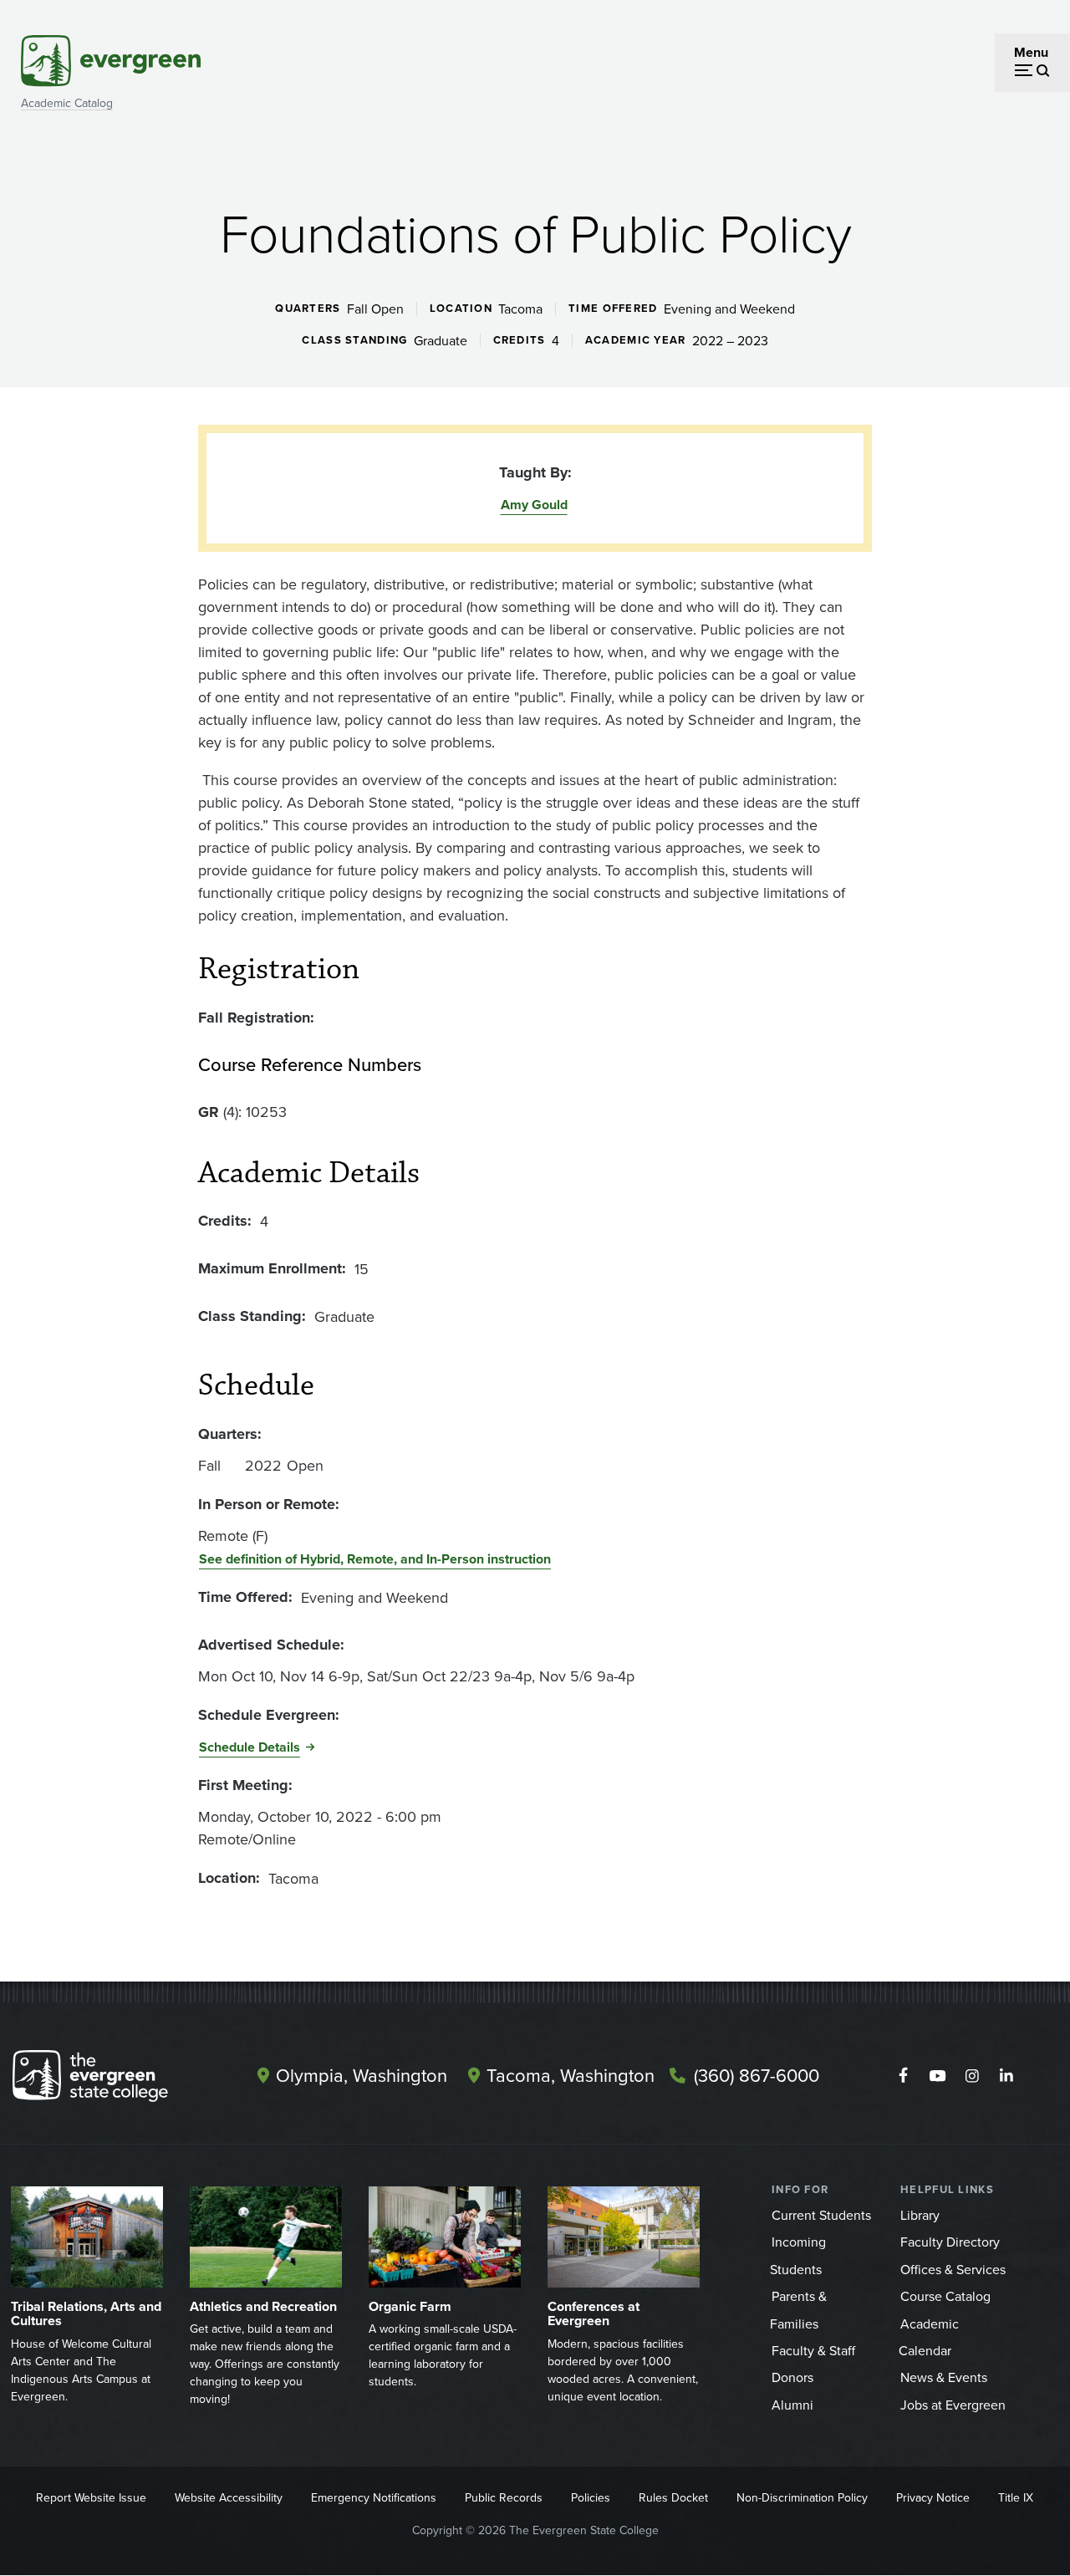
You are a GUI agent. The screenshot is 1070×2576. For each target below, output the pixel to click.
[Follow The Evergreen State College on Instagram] (972, 2076)
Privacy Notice (933, 2497)
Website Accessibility (229, 2497)
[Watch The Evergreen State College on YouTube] (938, 2076)
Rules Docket (673, 2497)
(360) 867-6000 (757, 2075)
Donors (792, 2377)
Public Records (504, 2497)
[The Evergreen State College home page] (112, 2079)
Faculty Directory (950, 2242)
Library (920, 2215)
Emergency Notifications (374, 2497)
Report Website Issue (91, 2497)
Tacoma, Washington (571, 2075)
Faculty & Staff (813, 2350)
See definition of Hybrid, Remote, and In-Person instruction (375, 1559)
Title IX (1016, 2497)
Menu (1031, 52)
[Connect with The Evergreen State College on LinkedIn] (1006, 2076)
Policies (591, 2497)
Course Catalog (945, 2296)
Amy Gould (534, 505)
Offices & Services (953, 2269)
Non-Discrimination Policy (802, 2497)
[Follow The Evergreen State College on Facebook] (903, 2076)
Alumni (792, 2405)
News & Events (944, 2377)
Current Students (821, 2215)
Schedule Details (250, 1747)
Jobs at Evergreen (953, 2405)
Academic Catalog (67, 103)
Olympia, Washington (362, 2075)
